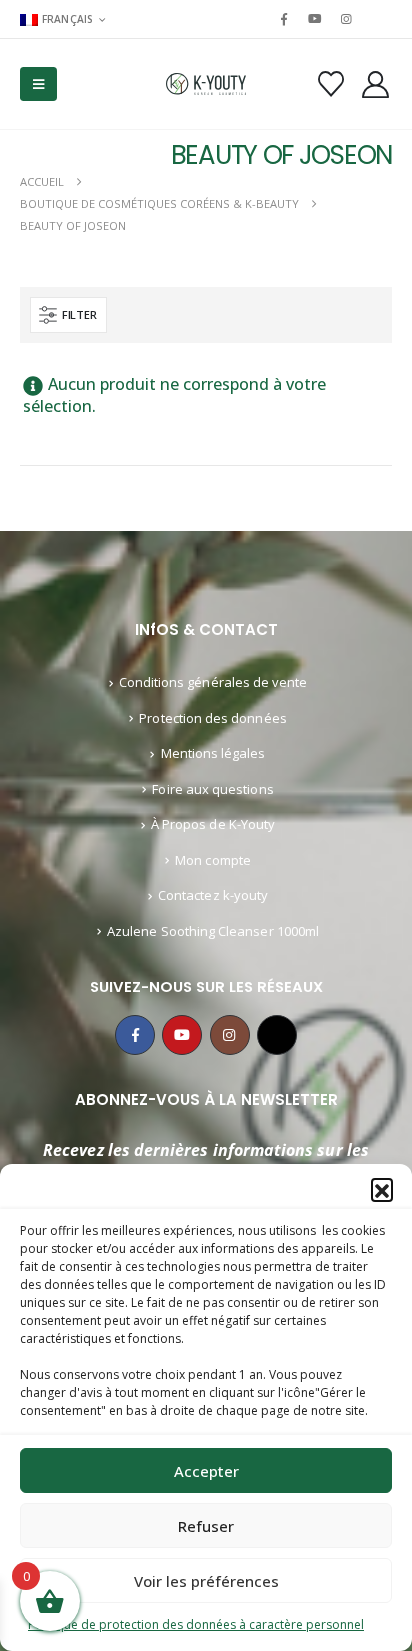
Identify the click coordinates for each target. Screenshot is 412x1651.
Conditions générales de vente (213, 682)
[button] (382, 1189)
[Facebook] (284, 19)
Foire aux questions (212, 789)
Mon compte (213, 860)
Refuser (206, 1526)
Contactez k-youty (213, 895)
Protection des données (212, 718)
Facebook (135, 1035)
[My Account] (376, 84)
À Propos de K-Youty (213, 824)
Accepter (206, 1471)
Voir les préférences (206, 1581)
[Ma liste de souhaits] (330, 84)
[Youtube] (315, 19)
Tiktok (277, 1035)
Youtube (182, 1035)
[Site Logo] (206, 84)
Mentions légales (213, 753)
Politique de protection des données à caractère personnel (196, 1624)
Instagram (230, 1035)
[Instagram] (347, 19)
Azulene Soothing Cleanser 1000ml (213, 931)
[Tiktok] (378, 19)
